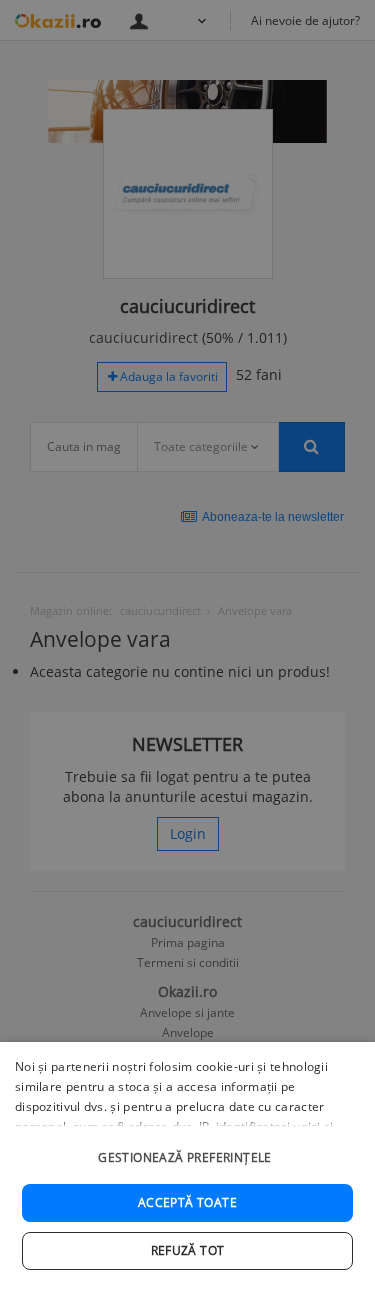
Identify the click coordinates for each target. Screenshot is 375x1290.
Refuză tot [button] (188, 1250)
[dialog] (187, 1166)
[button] (187, 1147)
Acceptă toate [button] (187, 1202)
